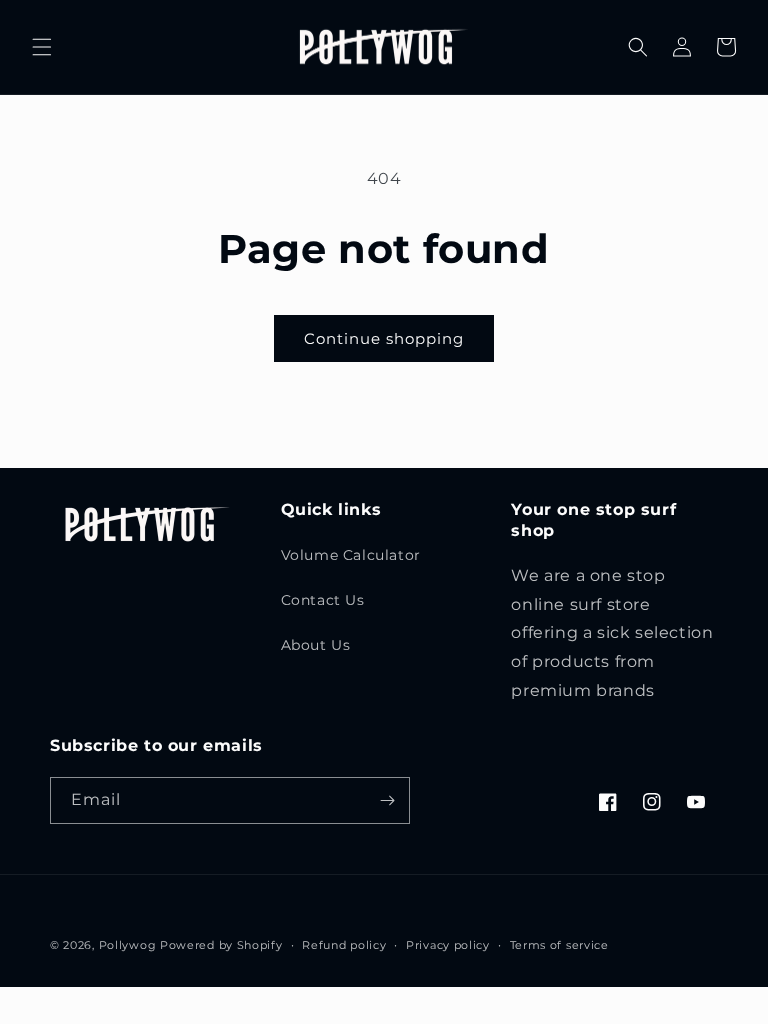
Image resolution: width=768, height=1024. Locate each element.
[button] (42, 47)
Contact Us (323, 600)
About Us (316, 645)
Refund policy (344, 945)
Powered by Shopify (221, 945)
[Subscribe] (387, 800)
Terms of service (559, 945)
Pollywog (128, 945)
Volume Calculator (351, 555)
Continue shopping (384, 338)
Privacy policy (448, 945)
